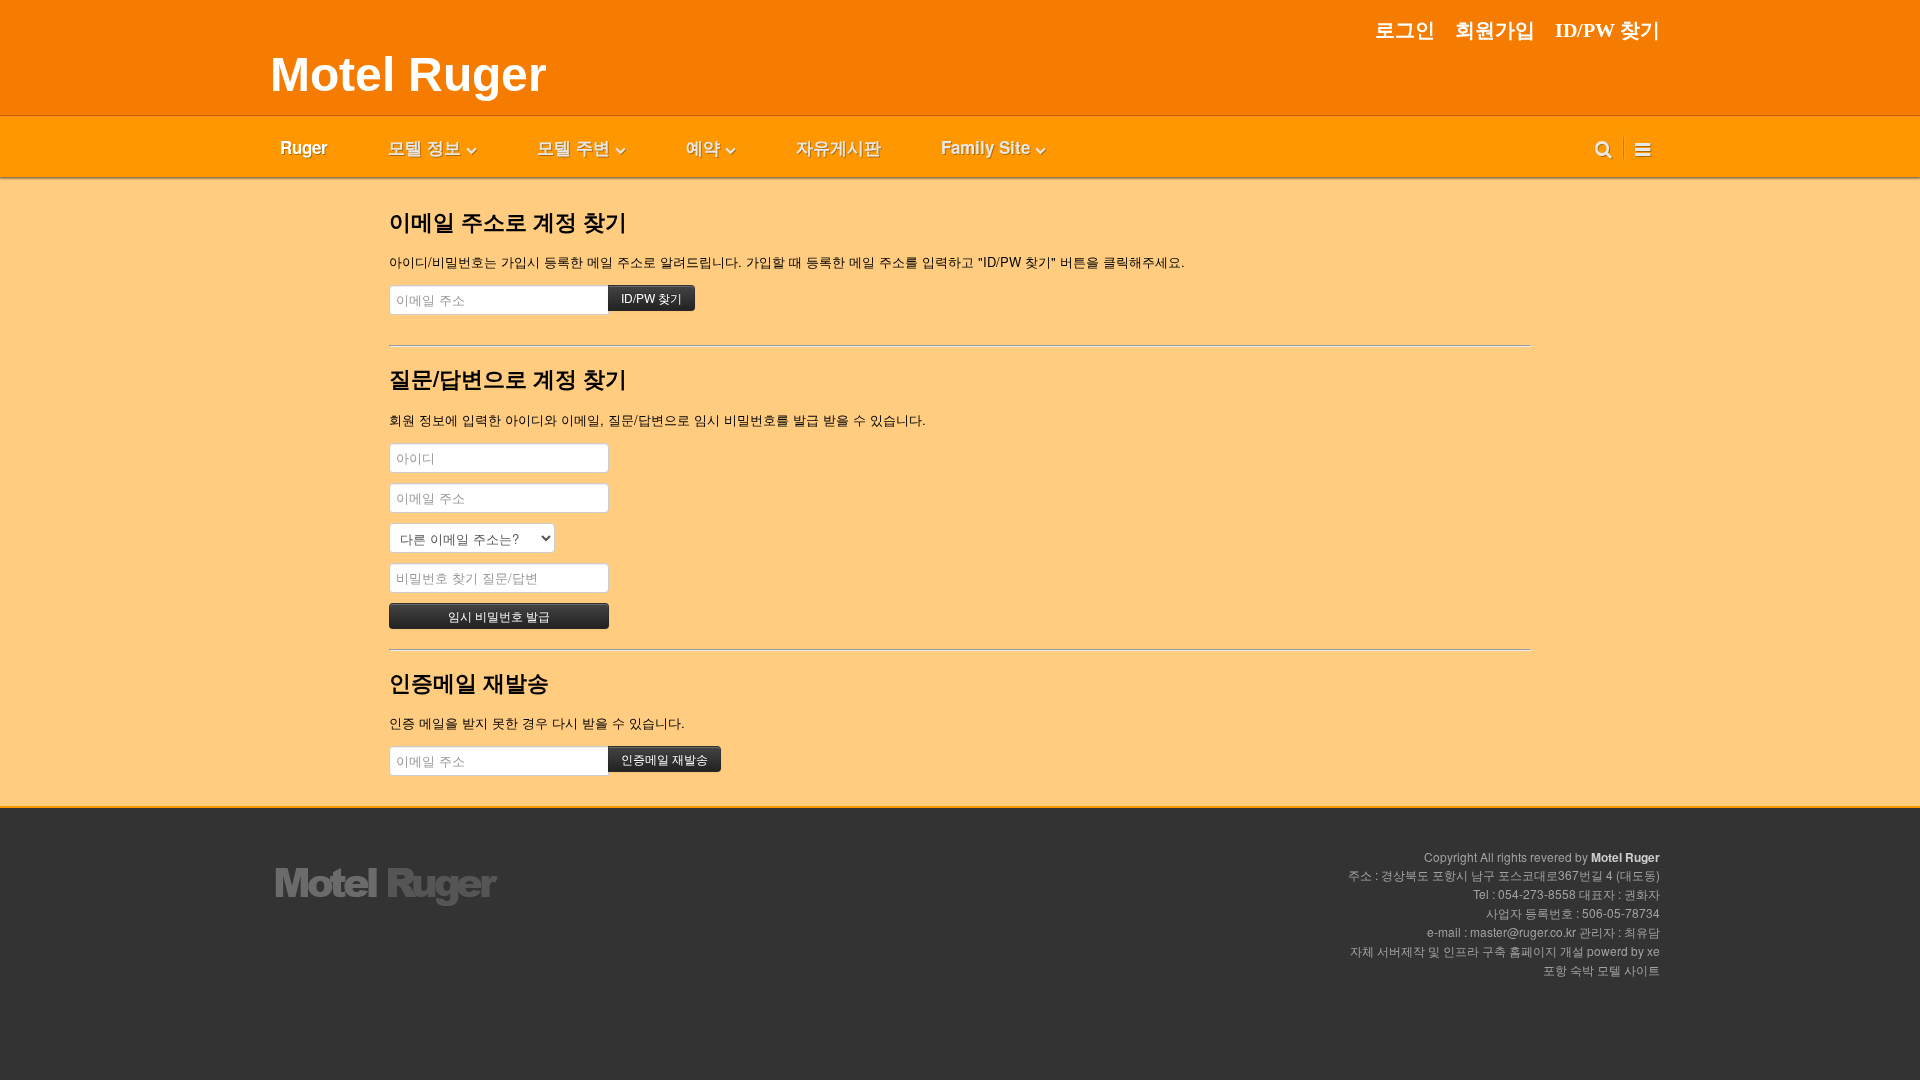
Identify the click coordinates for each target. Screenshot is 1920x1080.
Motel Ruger (408, 74)
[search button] (1603, 147)
